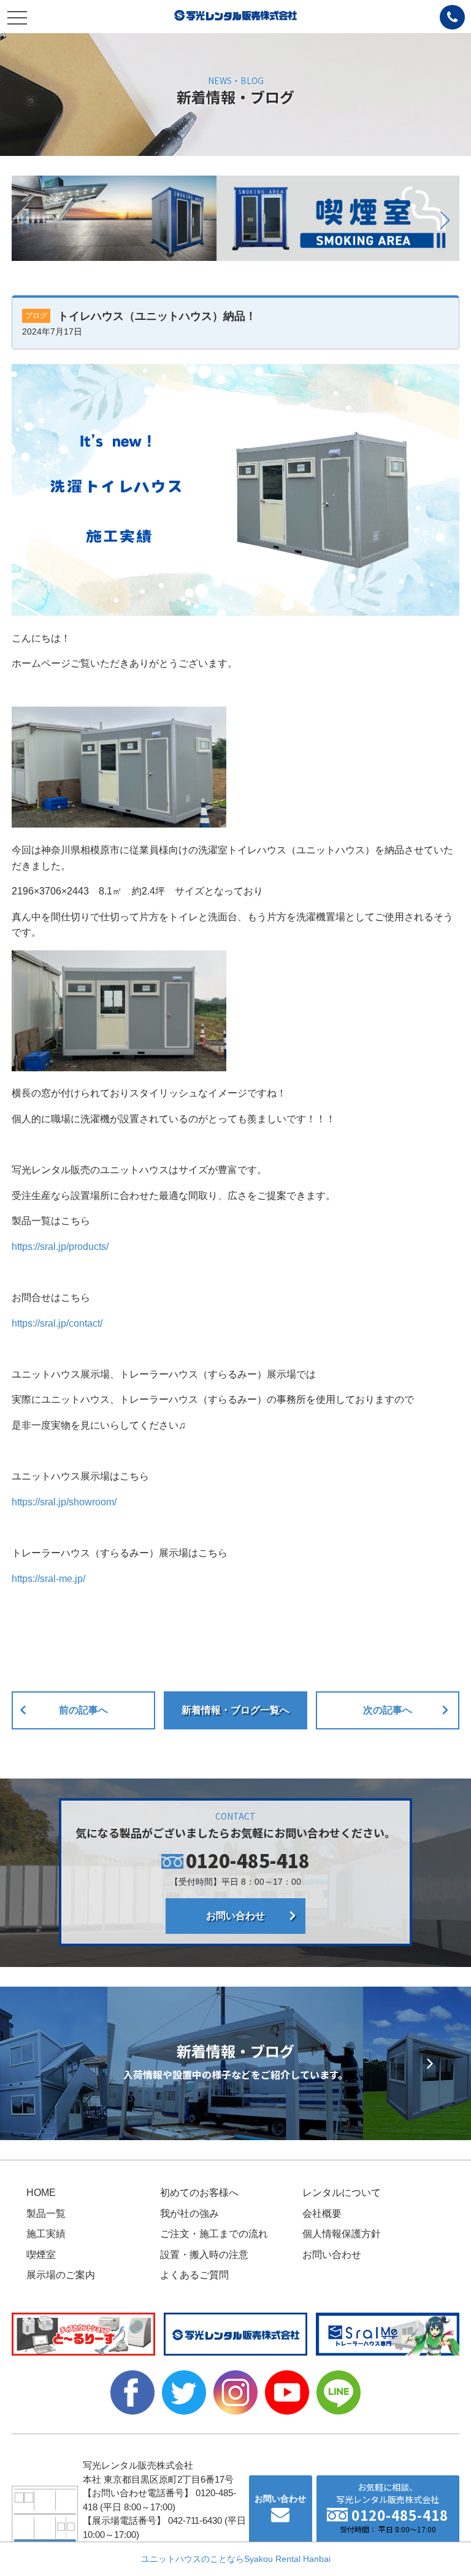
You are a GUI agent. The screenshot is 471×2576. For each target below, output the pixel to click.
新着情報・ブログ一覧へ (235, 1710)
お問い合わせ (235, 1916)
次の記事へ (388, 1710)
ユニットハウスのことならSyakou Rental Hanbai (236, 2559)
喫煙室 (41, 2255)
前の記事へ (83, 1710)
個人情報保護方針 (342, 2234)
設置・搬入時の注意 (204, 2255)
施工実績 (46, 2234)
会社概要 (322, 2213)
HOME (41, 2193)
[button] (26, 220)
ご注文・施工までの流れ (214, 2234)
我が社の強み (190, 2213)
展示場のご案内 (61, 2275)
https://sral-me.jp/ (48, 1579)
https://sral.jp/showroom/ (64, 1502)
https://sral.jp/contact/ (57, 1323)
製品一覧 (46, 2213)
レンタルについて (342, 2193)
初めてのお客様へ (199, 2193)
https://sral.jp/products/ (60, 1247)
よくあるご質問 (194, 2275)
